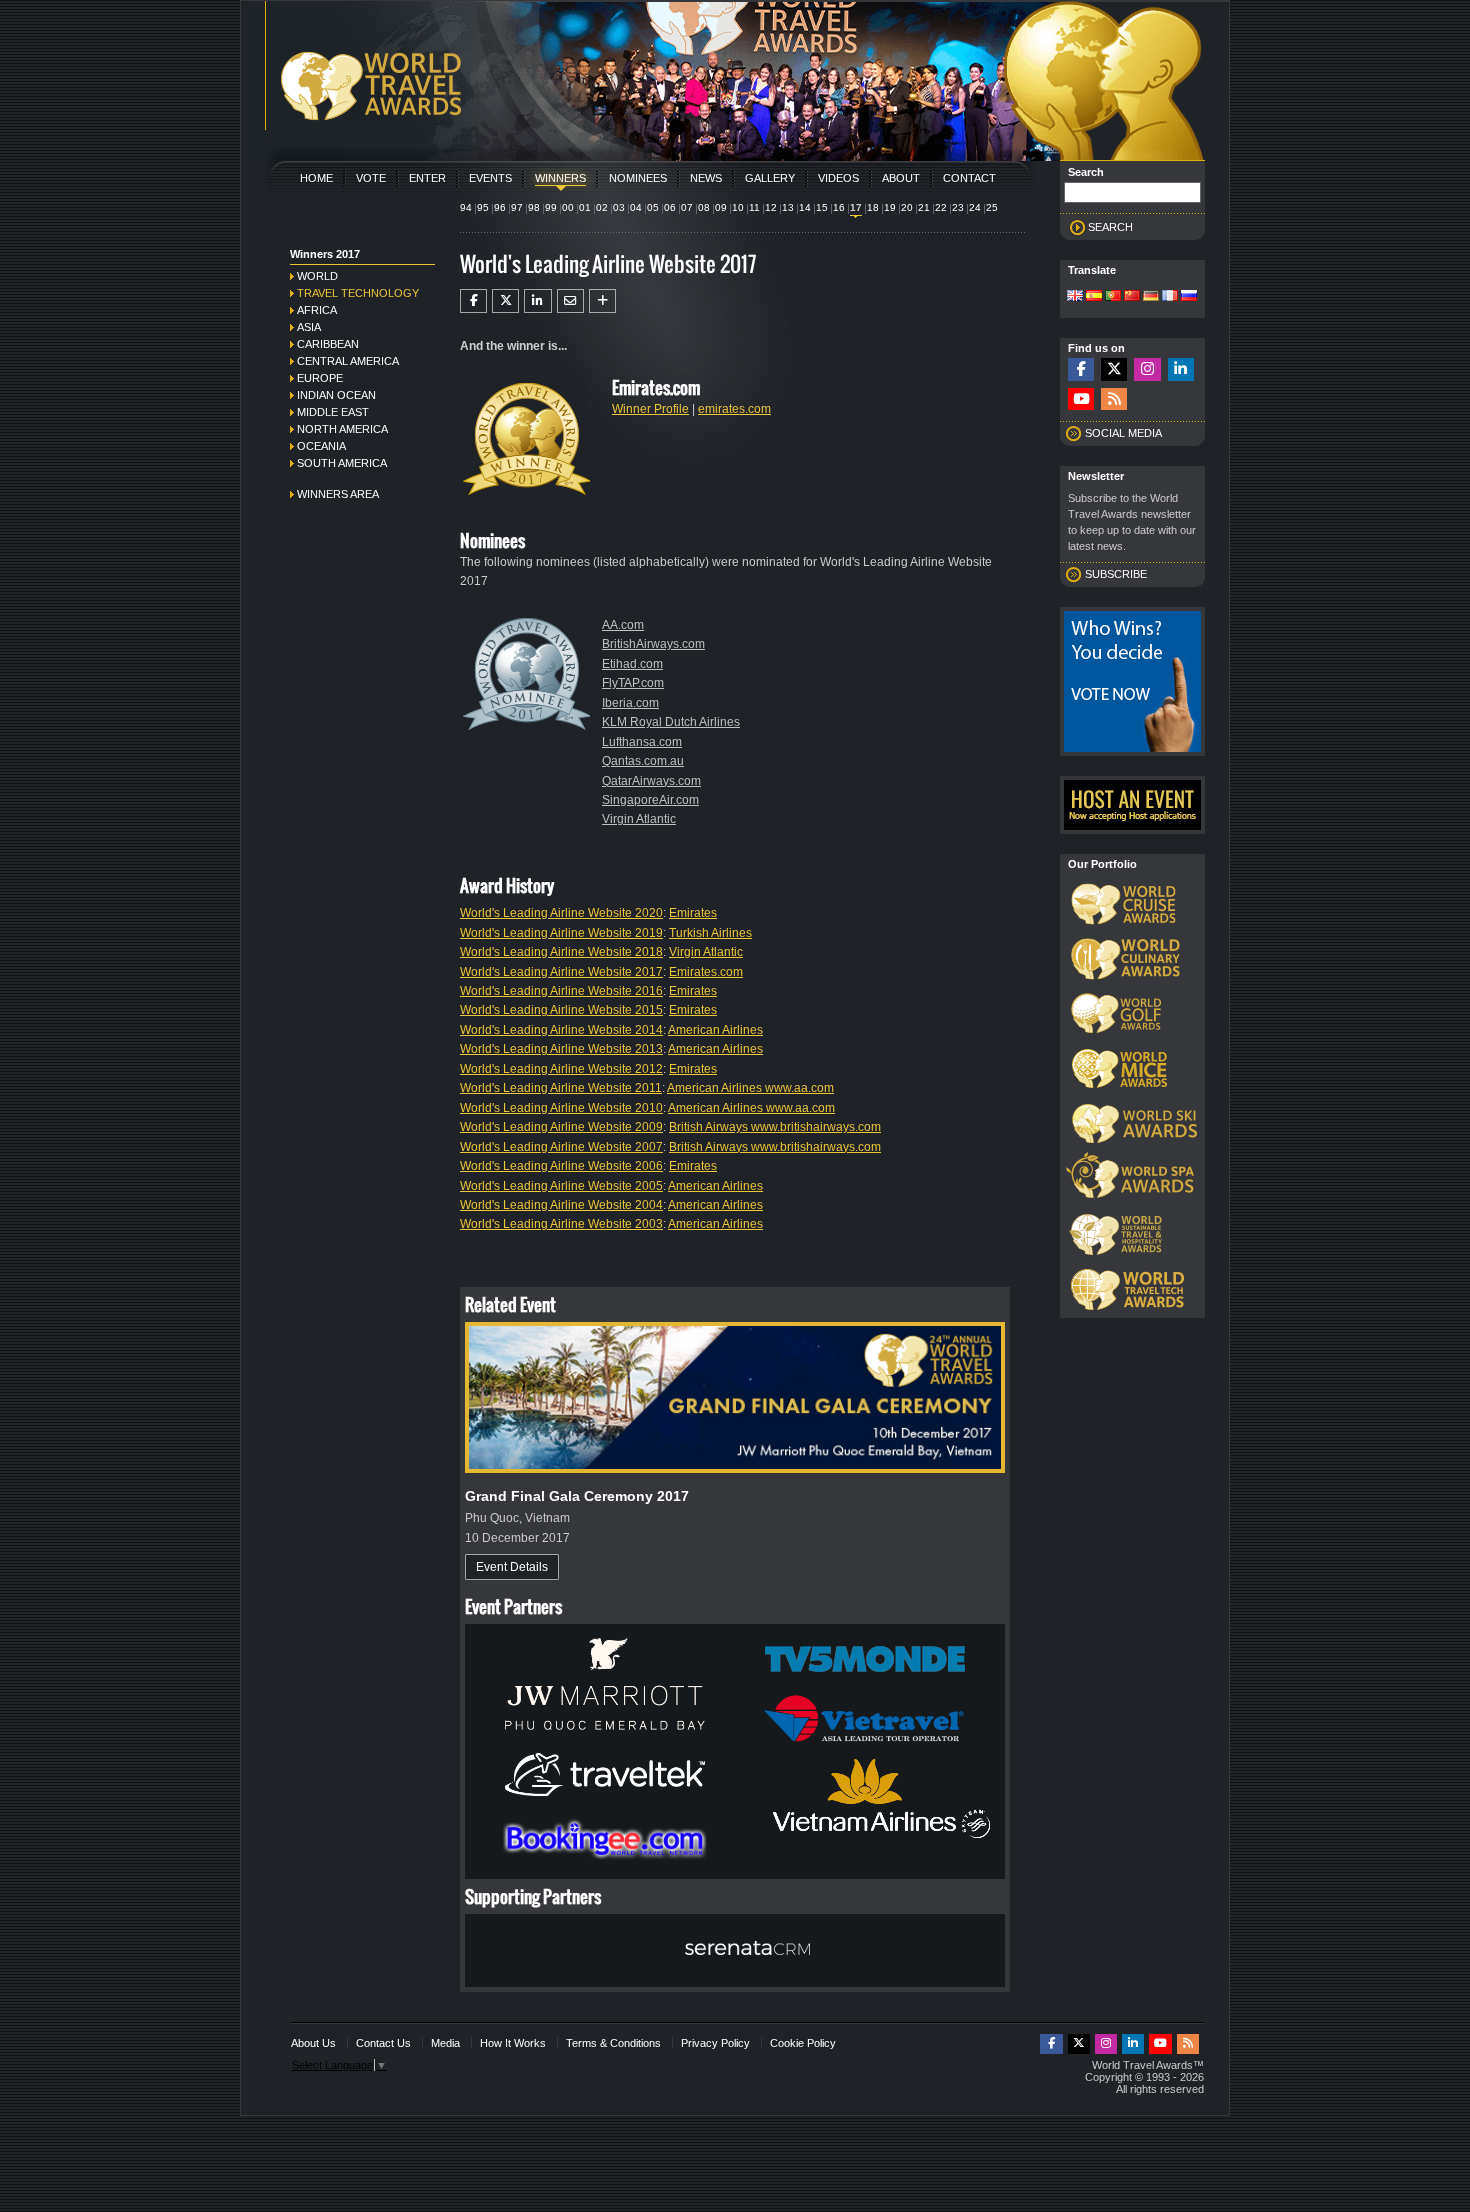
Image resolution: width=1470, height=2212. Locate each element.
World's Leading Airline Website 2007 (561, 1147)
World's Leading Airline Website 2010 (561, 1108)
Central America (348, 361)
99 (551, 207)
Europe (320, 378)
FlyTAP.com (633, 683)
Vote (371, 178)
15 (822, 207)
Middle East (333, 412)
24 (975, 207)
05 (653, 207)
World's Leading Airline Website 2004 (561, 1205)
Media (445, 2043)
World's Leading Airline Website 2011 (561, 1088)
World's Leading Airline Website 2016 (561, 991)
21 (924, 207)
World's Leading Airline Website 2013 (561, 1049)
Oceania (321, 446)
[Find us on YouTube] (1081, 399)
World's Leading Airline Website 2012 (561, 1069)
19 (890, 207)
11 (754, 207)
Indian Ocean (336, 395)
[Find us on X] (1114, 369)
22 (941, 207)
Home (316, 178)
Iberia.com (630, 703)
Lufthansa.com (642, 742)
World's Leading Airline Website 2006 (561, 1166)
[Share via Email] (570, 301)
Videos (838, 178)
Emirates (693, 913)
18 (873, 207)
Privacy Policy (715, 2043)
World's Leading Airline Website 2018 (561, 952)
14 (805, 207)
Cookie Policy (803, 2043)
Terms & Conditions (613, 2043)
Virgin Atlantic (639, 819)
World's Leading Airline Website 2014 (561, 1030)
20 (907, 207)
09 (721, 207)
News (706, 178)
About (901, 178)
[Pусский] (1189, 297)
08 (704, 207)
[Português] (1113, 297)
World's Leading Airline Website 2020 (561, 913)
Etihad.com (632, 664)
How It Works (513, 2043)
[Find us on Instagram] (1147, 369)
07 (687, 207)
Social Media (1123, 433)
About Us (313, 2043)
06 (670, 207)
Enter (427, 178)
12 (771, 207)
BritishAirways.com (653, 644)
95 (483, 207)
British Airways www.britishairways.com (775, 1127)
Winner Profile (650, 409)
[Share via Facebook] (473, 301)
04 (636, 207)
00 (568, 207)
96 (500, 207)
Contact (969, 178)
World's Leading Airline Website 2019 (561, 933)
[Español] (1094, 297)
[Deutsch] (1151, 297)
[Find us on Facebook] (1081, 369)
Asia (309, 327)
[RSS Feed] (1114, 399)
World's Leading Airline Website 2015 (561, 1010)
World (317, 276)
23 (958, 207)
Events (490, 178)
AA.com (623, 625)
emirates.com (734, 409)
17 (856, 207)
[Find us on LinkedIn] (1181, 369)
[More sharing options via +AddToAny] (602, 301)
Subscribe (1116, 574)
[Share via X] (505, 301)
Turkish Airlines (710, 933)
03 (619, 207)
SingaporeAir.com (650, 800)
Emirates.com (706, 972)
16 (839, 207)
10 (738, 207)
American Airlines (715, 1030)
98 (534, 207)
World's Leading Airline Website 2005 (561, 1186)
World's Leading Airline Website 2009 (561, 1127)
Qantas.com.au (643, 761)
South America (342, 463)
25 (992, 207)
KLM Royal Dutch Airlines (671, 722)
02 (602, 207)
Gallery (770, 178)
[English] (1075, 297)
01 (585, 207)
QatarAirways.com (651, 781)
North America (342, 429)
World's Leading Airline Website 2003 (561, 1224)
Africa (317, 310)
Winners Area (338, 494)
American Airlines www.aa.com (750, 1088)
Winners (560, 178)
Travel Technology (358, 293)
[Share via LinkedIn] (537, 301)
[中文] (1132, 297)
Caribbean (328, 344)
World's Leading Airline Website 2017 (561, 972)
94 (466, 207)
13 (788, 207)
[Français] (1170, 297)
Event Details (512, 1567)
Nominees (638, 178)
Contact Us (383, 2043)
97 (517, 207)
